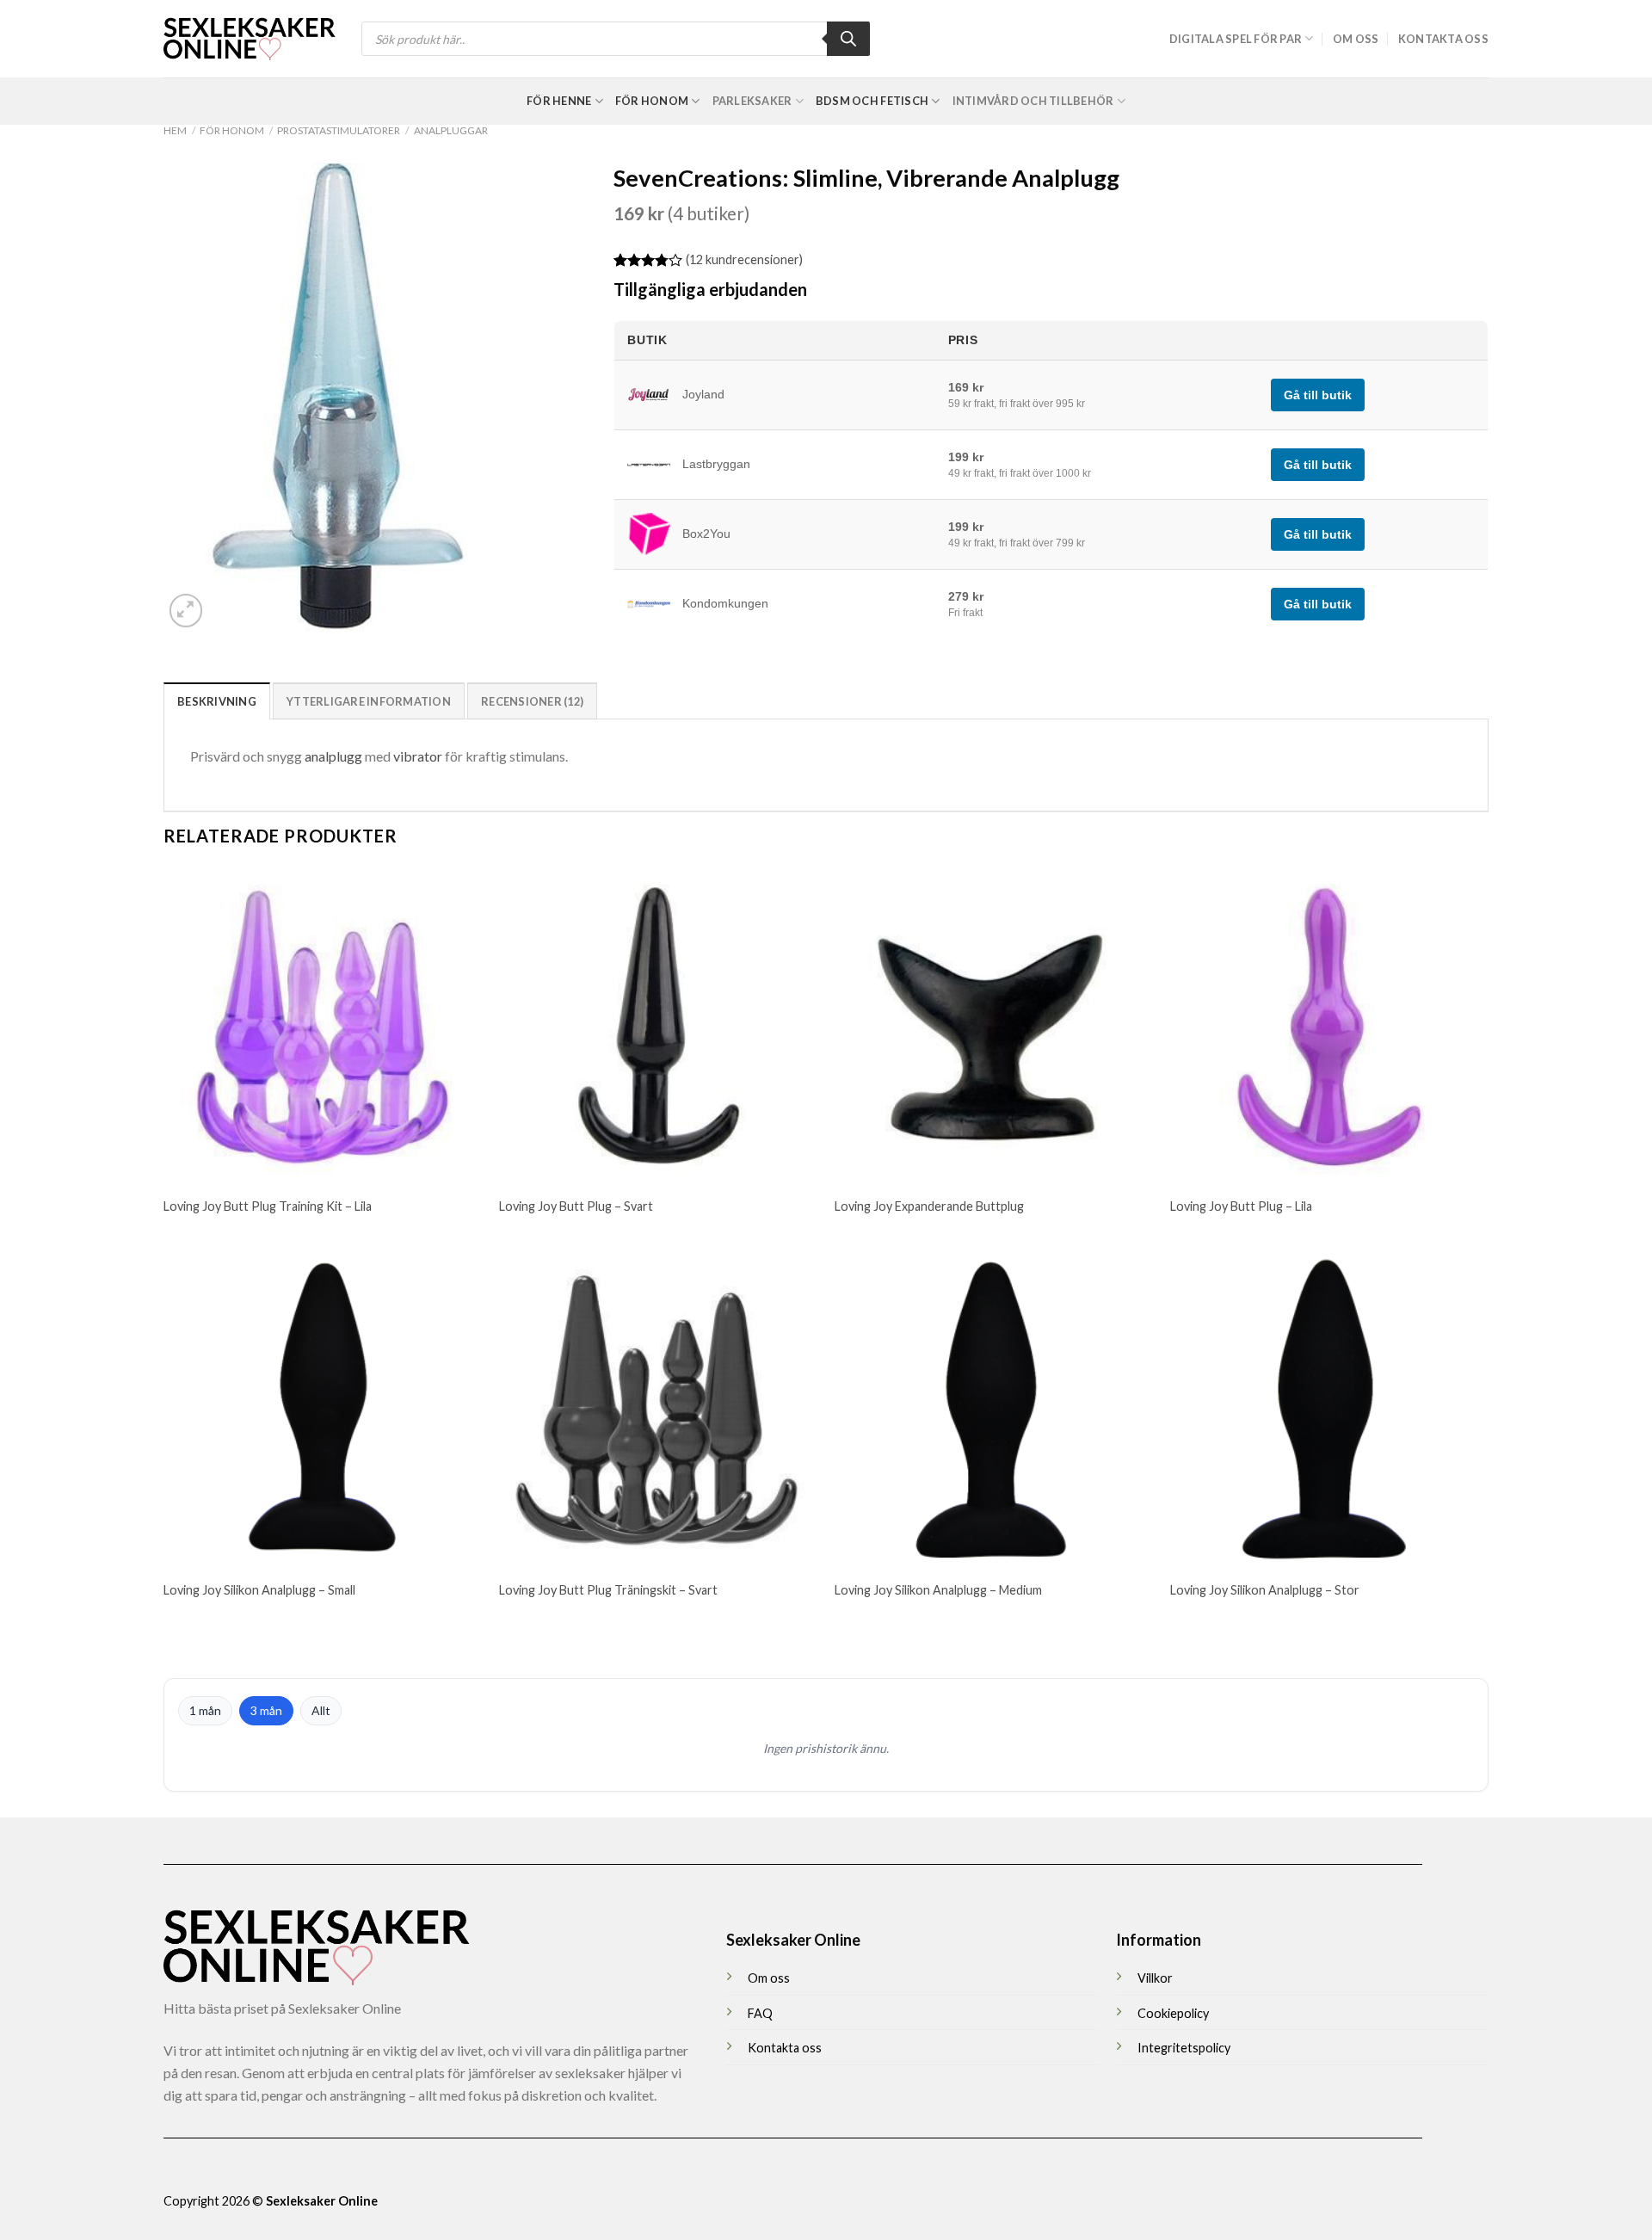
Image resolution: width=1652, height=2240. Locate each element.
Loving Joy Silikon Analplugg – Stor (1265, 1590)
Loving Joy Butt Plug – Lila (1241, 1206)
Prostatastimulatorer (339, 130)
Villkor (1155, 1978)
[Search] (848, 39)
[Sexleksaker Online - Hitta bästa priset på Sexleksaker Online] (250, 39)
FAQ (760, 2013)
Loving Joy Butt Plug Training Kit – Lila (268, 1206)
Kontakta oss (1443, 39)
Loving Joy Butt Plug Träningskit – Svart (608, 1590)
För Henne (559, 101)
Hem (175, 130)
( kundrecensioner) (744, 259)
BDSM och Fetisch (872, 101)
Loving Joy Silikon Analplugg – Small (259, 1590)
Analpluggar (451, 130)
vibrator (418, 756)
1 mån (205, 1710)
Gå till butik (1318, 395)
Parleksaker (752, 101)
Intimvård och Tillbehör (1033, 101)
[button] (186, 611)
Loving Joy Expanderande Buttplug (929, 1206)
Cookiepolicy (1173, 2013)
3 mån (266, 1710)
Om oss (1356, 39)
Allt (321, 1710)
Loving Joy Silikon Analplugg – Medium (938, 1590)
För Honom (652, 101)
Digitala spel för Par (1236, 39)
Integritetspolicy (1184, 2048)
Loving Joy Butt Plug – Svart (576, 1206)
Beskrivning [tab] (217, 701)
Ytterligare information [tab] (369, 701)
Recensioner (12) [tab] (532, 701)
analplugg (333, 756)
